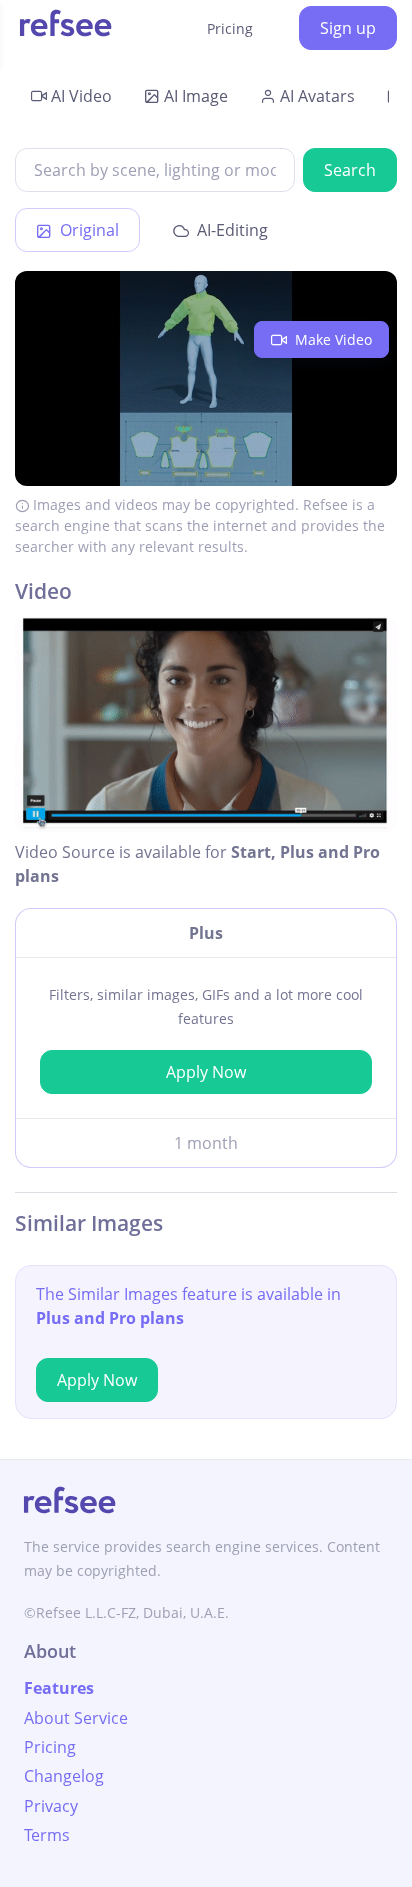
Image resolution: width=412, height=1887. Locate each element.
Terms (47, 1835)
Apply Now (206, 1072)
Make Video (331, 339)
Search (350, 170)
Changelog (64, 1776)
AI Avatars (317, 96)
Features (59, 1688)
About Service (76, 1718)
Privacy (51, 1806)
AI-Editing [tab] (230, 230)
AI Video (81, 96)
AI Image (196, 96)
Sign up (348, 28)
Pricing (230, 28)
